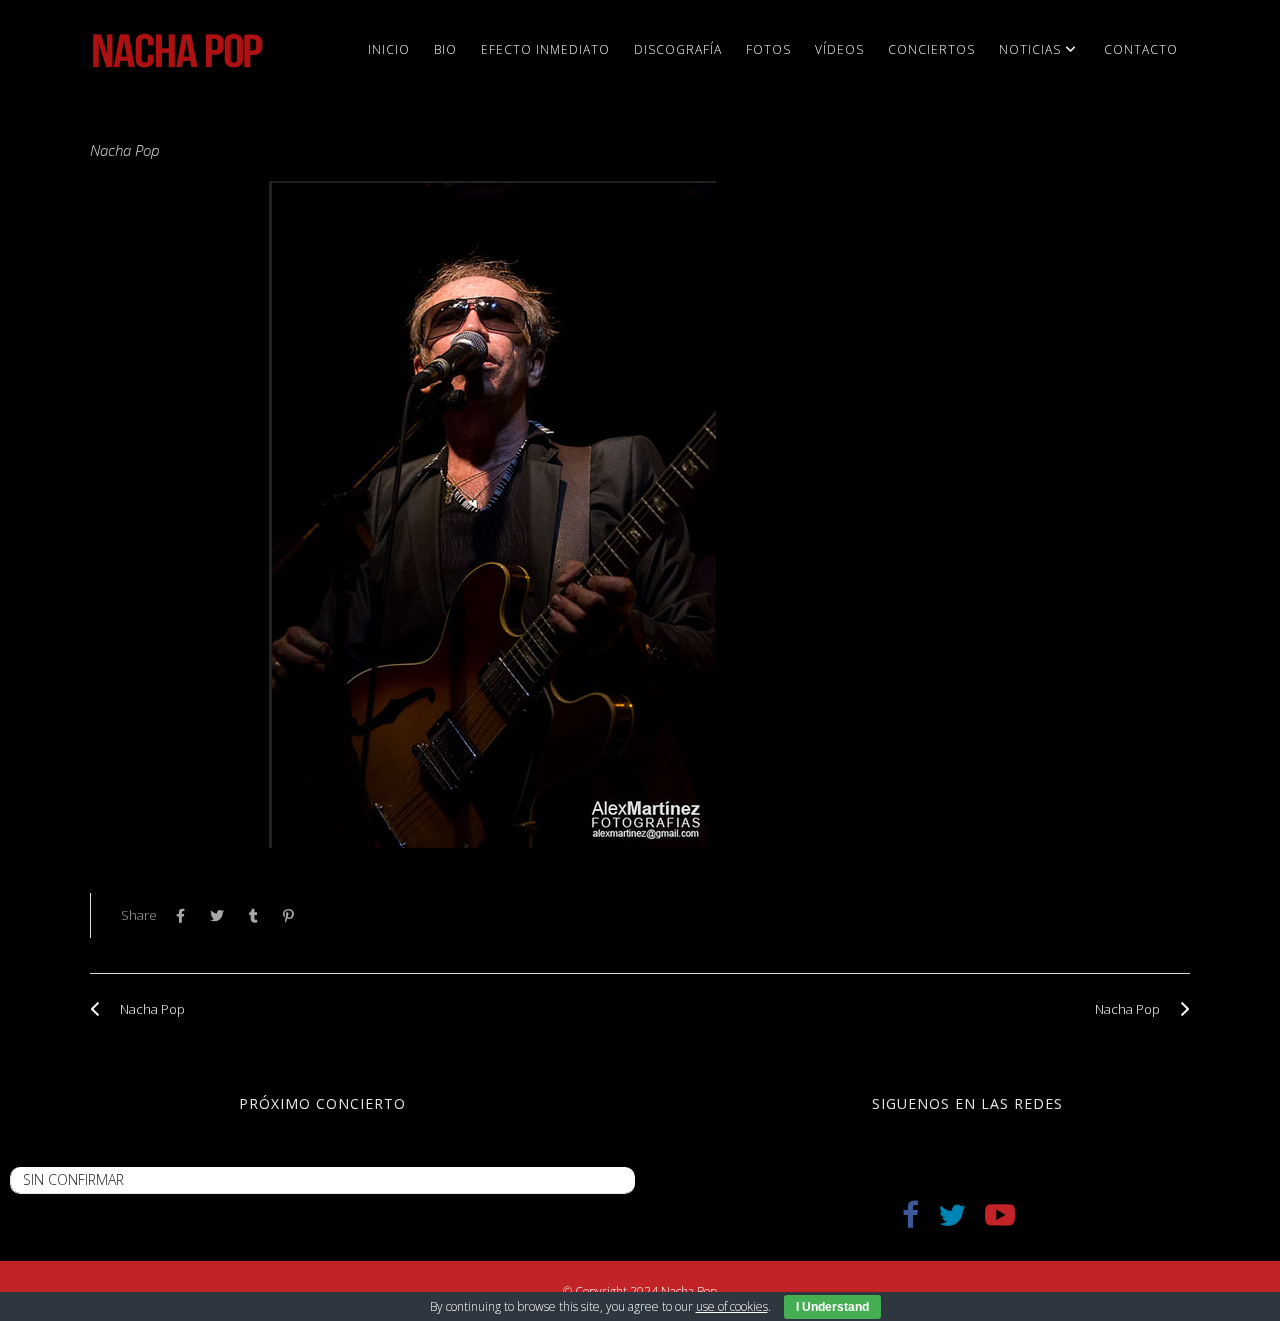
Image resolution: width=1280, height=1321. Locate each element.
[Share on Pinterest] (293, 915)
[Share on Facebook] (185, 915)
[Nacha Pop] (100, 1009)
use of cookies (732, 1306)
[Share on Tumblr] (258, 915)
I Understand (832, 1307)
